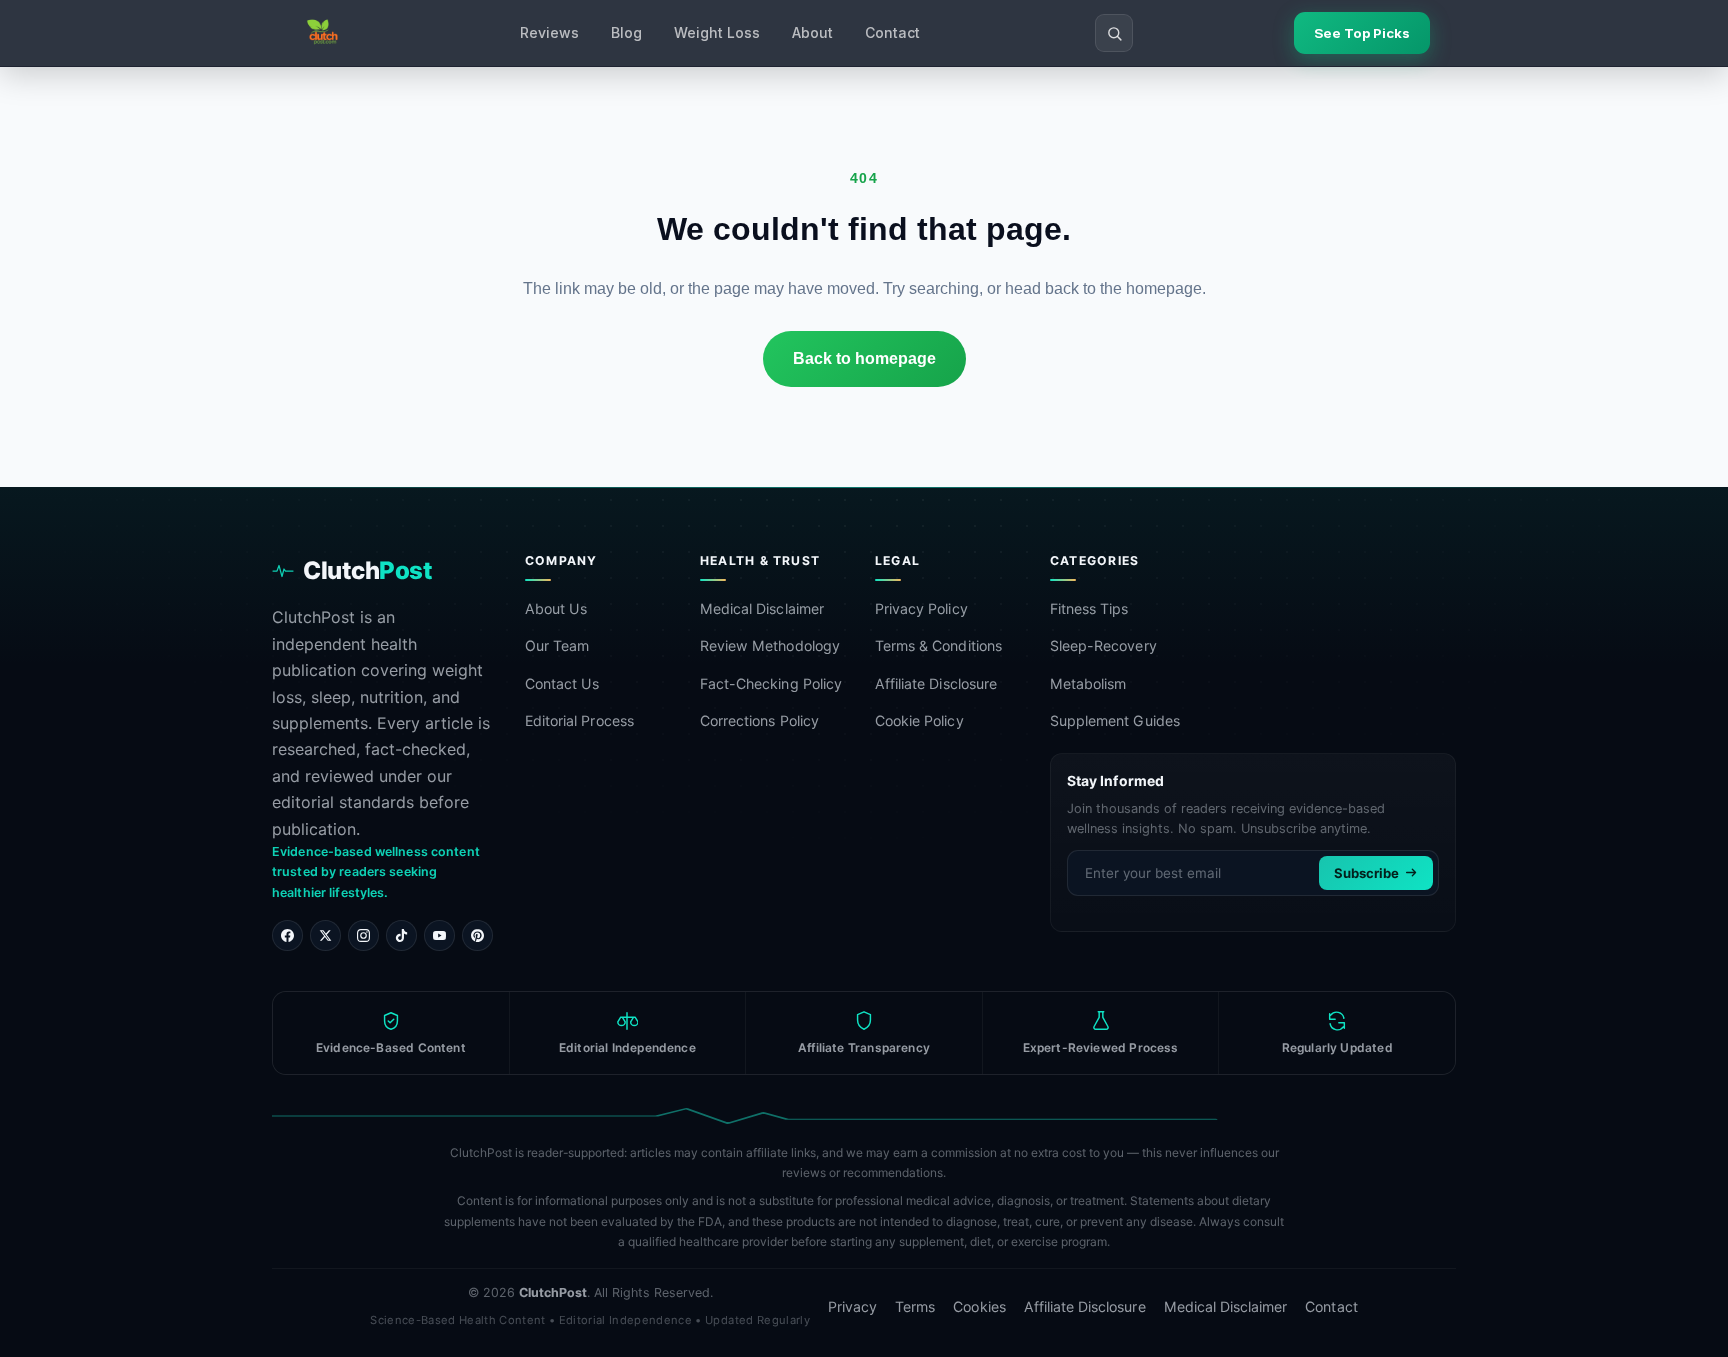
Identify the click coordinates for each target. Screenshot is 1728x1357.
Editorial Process (579, 720)
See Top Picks (1362, 33)
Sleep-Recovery (1103, 645)
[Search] (1114, 33)
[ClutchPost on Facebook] (287, 935)
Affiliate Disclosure (936, 683)
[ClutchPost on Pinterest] (477, 935)
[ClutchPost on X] (325, 935)
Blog (626, 33)
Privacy (852, 1306)
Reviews (549, 33)
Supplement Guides (1115, 720)
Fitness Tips (1089, 608)
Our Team (557, 645)
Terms (915, 1306)
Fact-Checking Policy (771, 683)
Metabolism (1088, 683)
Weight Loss (717, 33)
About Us (556, 608)
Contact (892, 33)
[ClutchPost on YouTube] (439, 935)
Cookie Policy (919, 720)
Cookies (979, 1306)
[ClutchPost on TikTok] (401, 935)
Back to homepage (864, 358)
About (812, 33)
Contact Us (562, 683)
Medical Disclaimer (762, 608)
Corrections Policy (759, 720)
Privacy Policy (921, 608)
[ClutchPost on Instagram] (363, 935)
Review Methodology (770, 645)
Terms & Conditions (938, 645)
